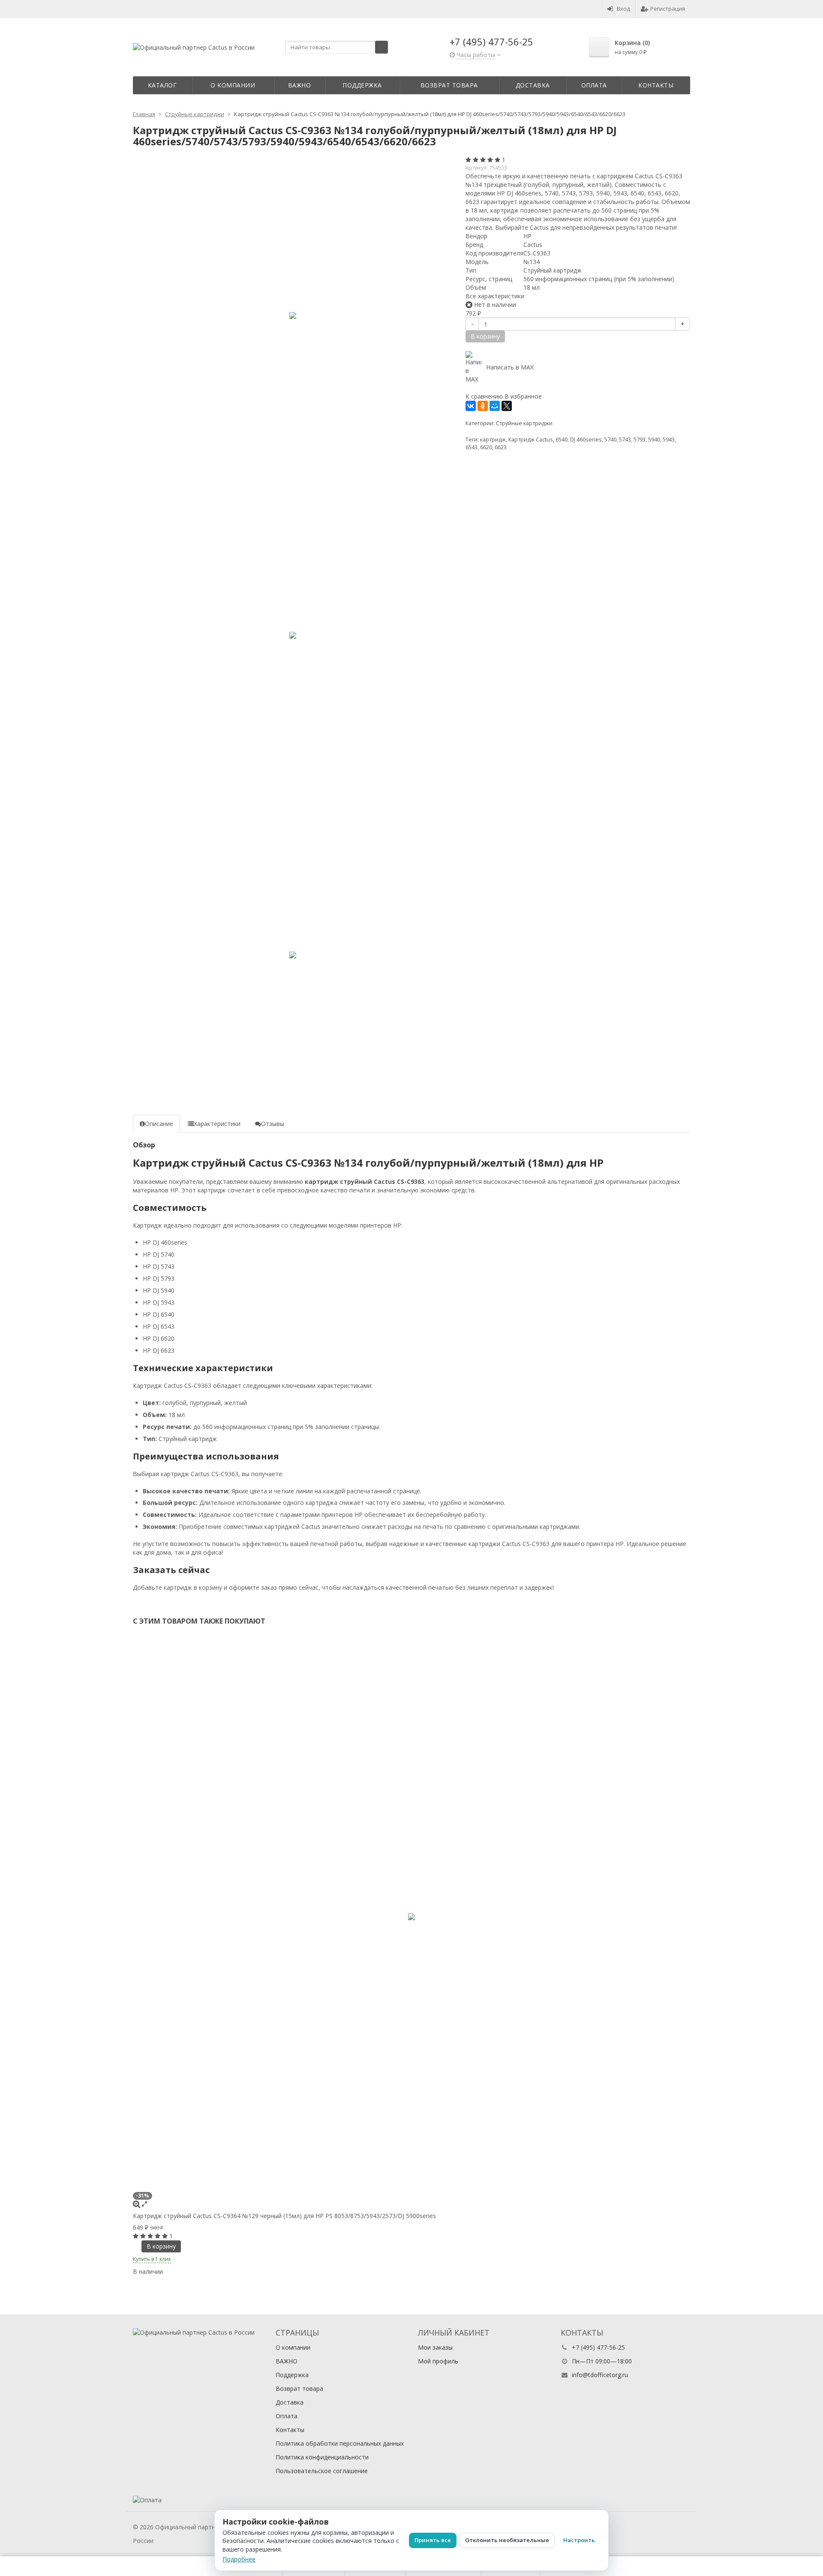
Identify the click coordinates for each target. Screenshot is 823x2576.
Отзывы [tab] (273, 1124)
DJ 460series (586, 440)
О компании (233, 85)
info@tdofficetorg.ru (600, 2375)
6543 (472, 447)
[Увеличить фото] (137, 2204)
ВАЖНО (300, 85)
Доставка (533, 85)
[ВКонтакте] (471, 406)
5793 (640, 440)
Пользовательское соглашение (322, 2471)
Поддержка (362, 85)
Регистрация (668, 9)
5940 (654, 440)
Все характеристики (495, 296)
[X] (507, 406)
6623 (501, 447)
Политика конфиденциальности (322, 2457)
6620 (486, 447)
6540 (562, 440)
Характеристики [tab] (217, 1124)
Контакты (656, 85)
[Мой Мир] (495, 406)
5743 (625, 440)
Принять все (433, 2540)
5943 (669, 440)
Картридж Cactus (531, 440)
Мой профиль (438, 2361)
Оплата (594, 85)
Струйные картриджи (524, 423)
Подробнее (239, 2559)
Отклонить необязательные (507, 2540)
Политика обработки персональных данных (340, 2443)
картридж (493, 440)
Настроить (579, 2540)
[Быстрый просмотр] (144, 2204)
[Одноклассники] (483, 406)
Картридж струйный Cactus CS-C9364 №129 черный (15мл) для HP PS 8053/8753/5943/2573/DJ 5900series (284, 2216)
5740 (610, 440)
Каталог (162, 85)
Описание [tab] (159, 1124)
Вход (623, 9)
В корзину (161, 2246)
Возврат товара (449, 85)
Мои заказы (435, 2347)
